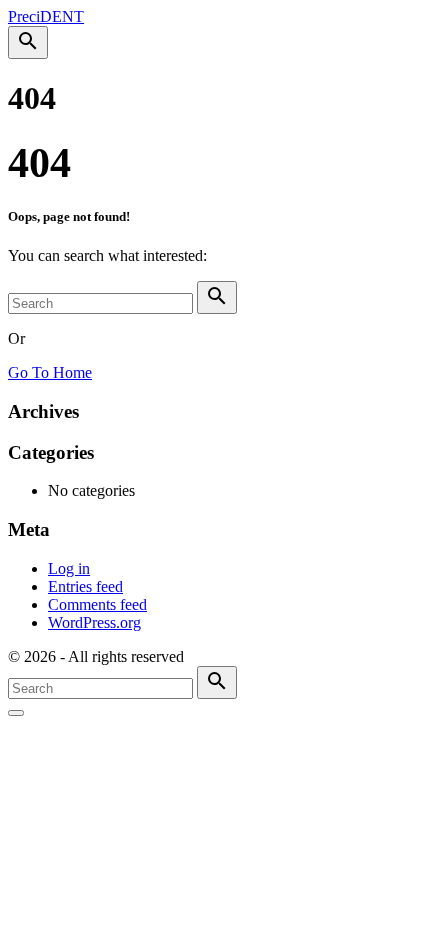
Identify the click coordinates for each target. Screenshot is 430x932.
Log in (69, 568)
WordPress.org (94, 622)
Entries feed (85, 586)
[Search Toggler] (16, 713)
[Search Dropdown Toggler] (28, 42)
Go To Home (50, 372)
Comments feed (97, 604)
